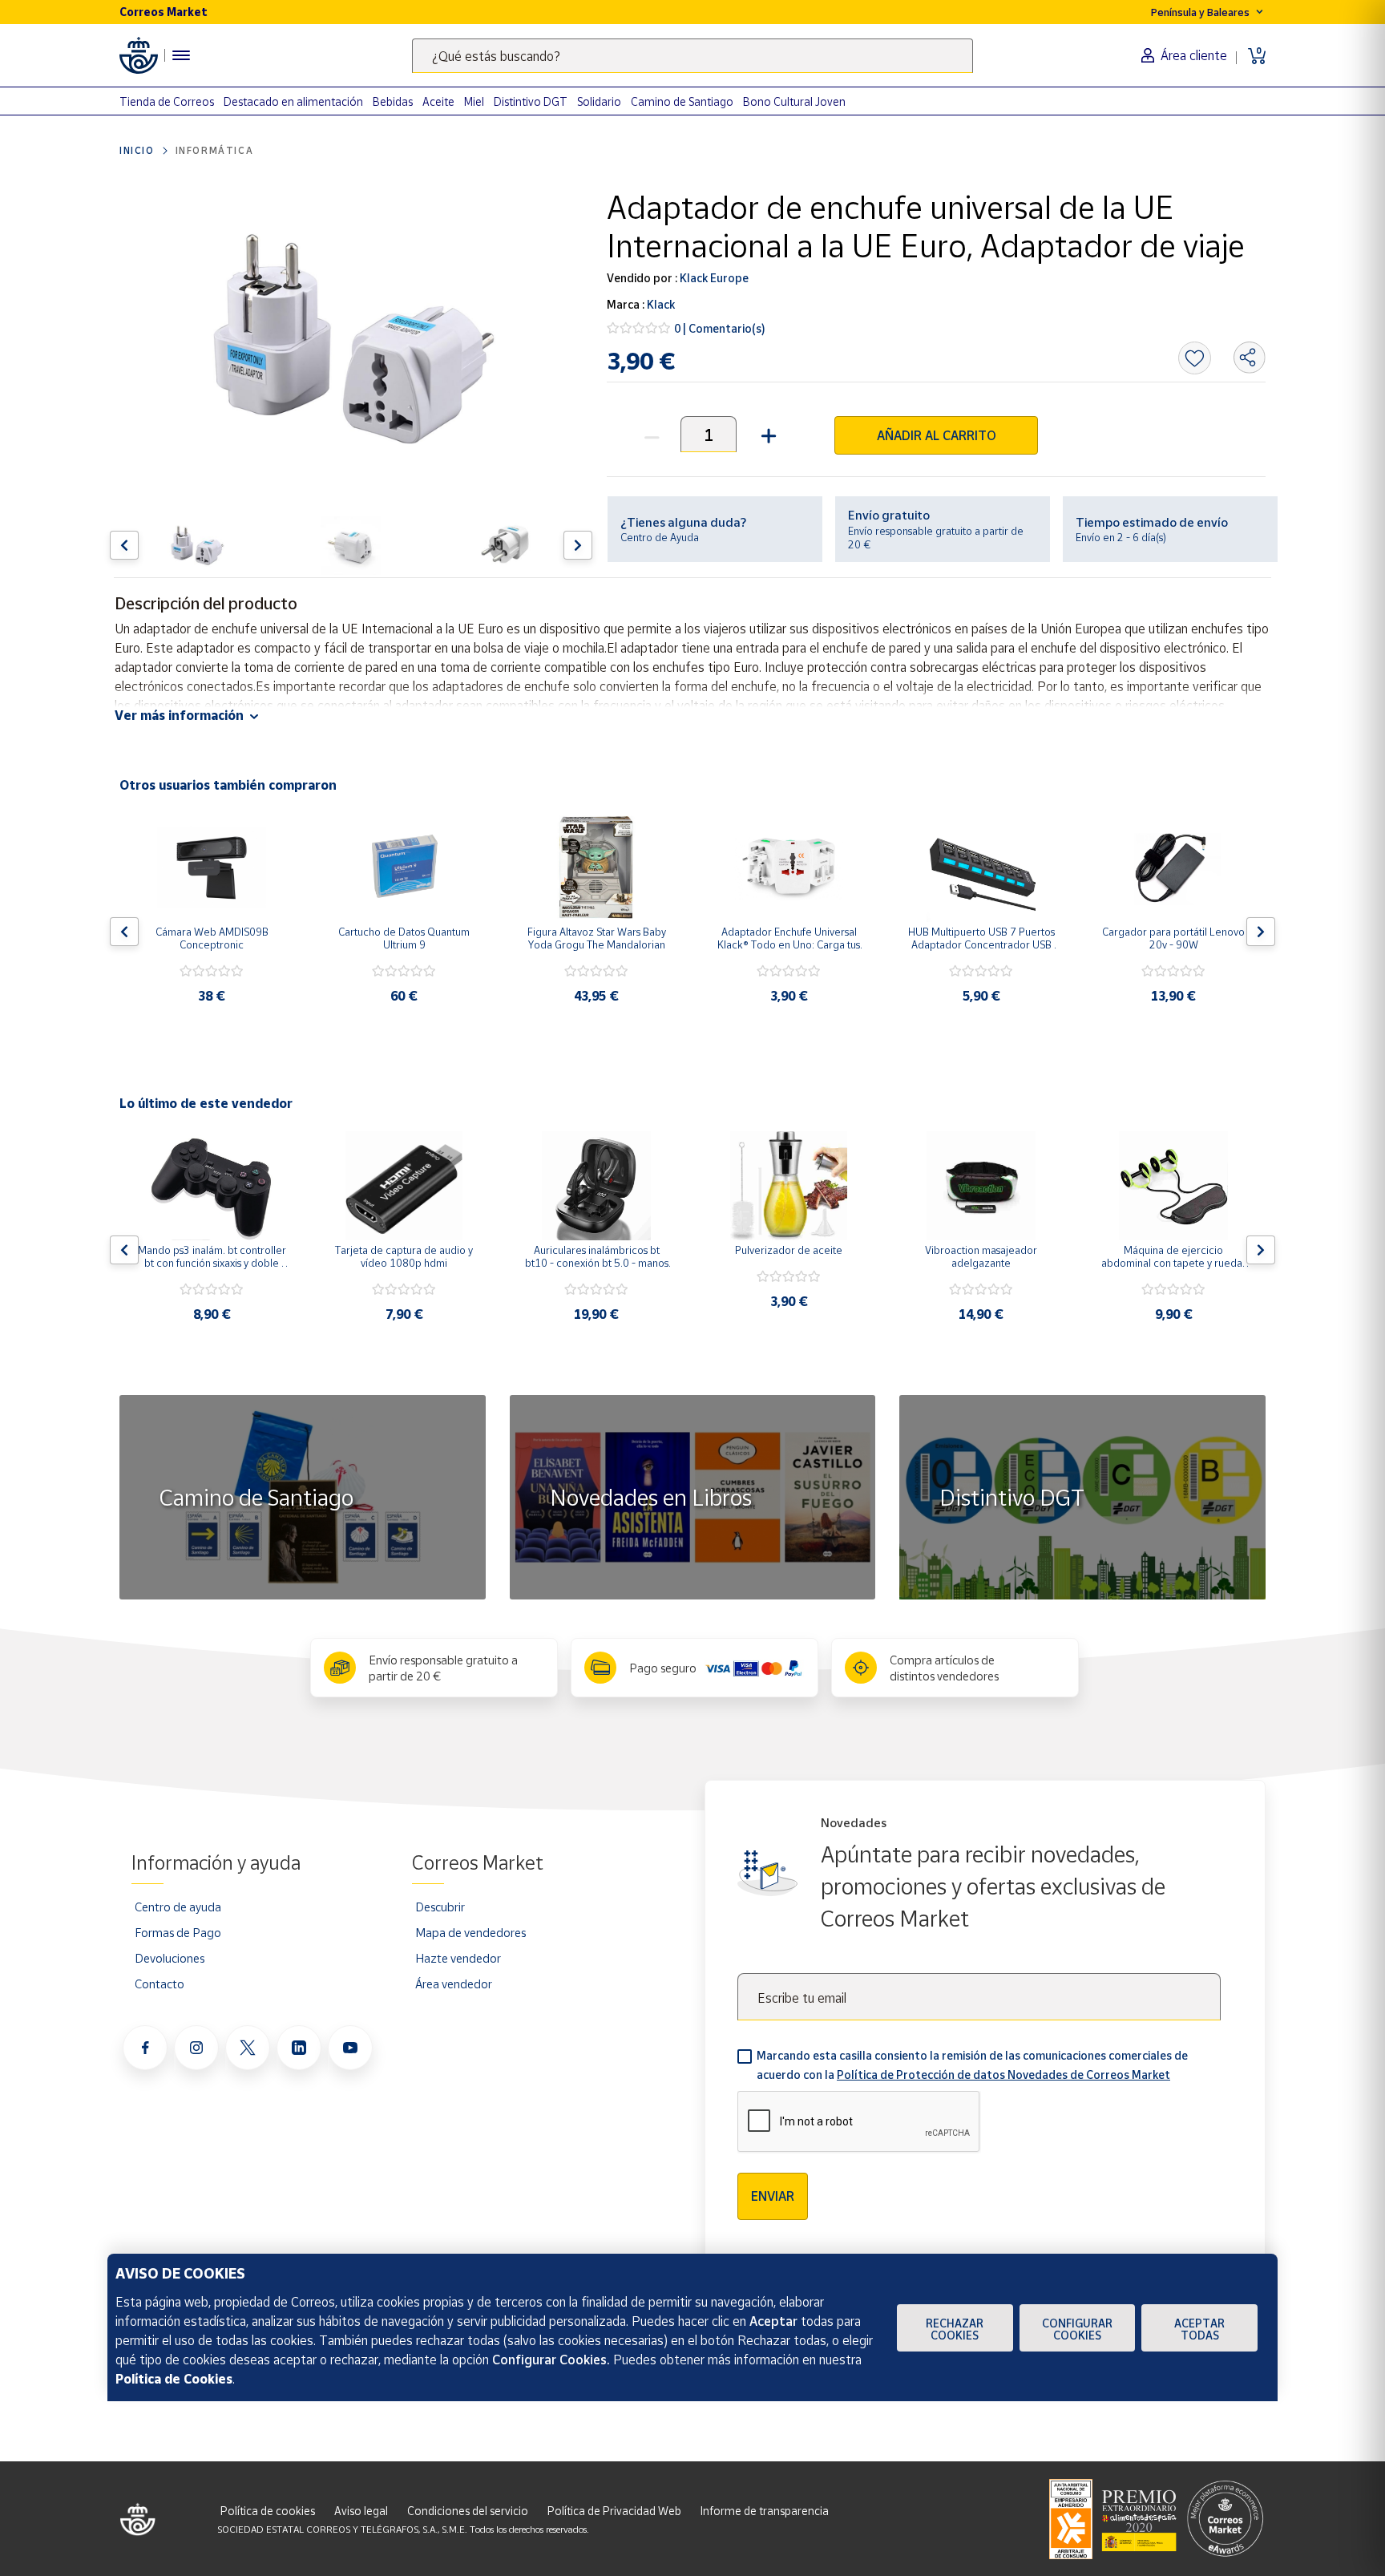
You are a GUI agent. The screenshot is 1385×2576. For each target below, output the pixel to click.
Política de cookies (268, 2511)
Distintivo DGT (531, 101)
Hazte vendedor (458, 1958)
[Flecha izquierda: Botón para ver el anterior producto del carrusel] (124, 545)
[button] (767, 434)
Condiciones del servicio (468, 2511)
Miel (474, 101)
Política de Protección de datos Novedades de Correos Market (1003, 2075)
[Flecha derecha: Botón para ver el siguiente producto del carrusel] (578, 545)
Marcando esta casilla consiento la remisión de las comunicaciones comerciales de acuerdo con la (972, 2065)
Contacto (159, 1984)
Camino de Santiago (682, 101)
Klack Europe (713, 278)
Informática (215, 150)
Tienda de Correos (167, 101)
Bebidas (393, 101)
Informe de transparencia (765, 2511)
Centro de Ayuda (660, 537)
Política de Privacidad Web (614, 2511)
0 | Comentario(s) (720, 328)
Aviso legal (361, 2511)
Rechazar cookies (955, 2329)
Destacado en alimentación (293, 101)
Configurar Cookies (1077, 2329)
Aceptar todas (1199, 2329)
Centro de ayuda (178, 1907)
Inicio (137, 150)
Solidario (599, 101)
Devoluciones (170, 1958)
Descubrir (440, 1907)
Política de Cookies (174, 2379)
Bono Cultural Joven (794, 101)
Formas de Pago (178, 1932)
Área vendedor (454, 1984)
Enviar (773, 2196)
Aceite (438, 101)
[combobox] (692, 56)
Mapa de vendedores (470, 1932)
